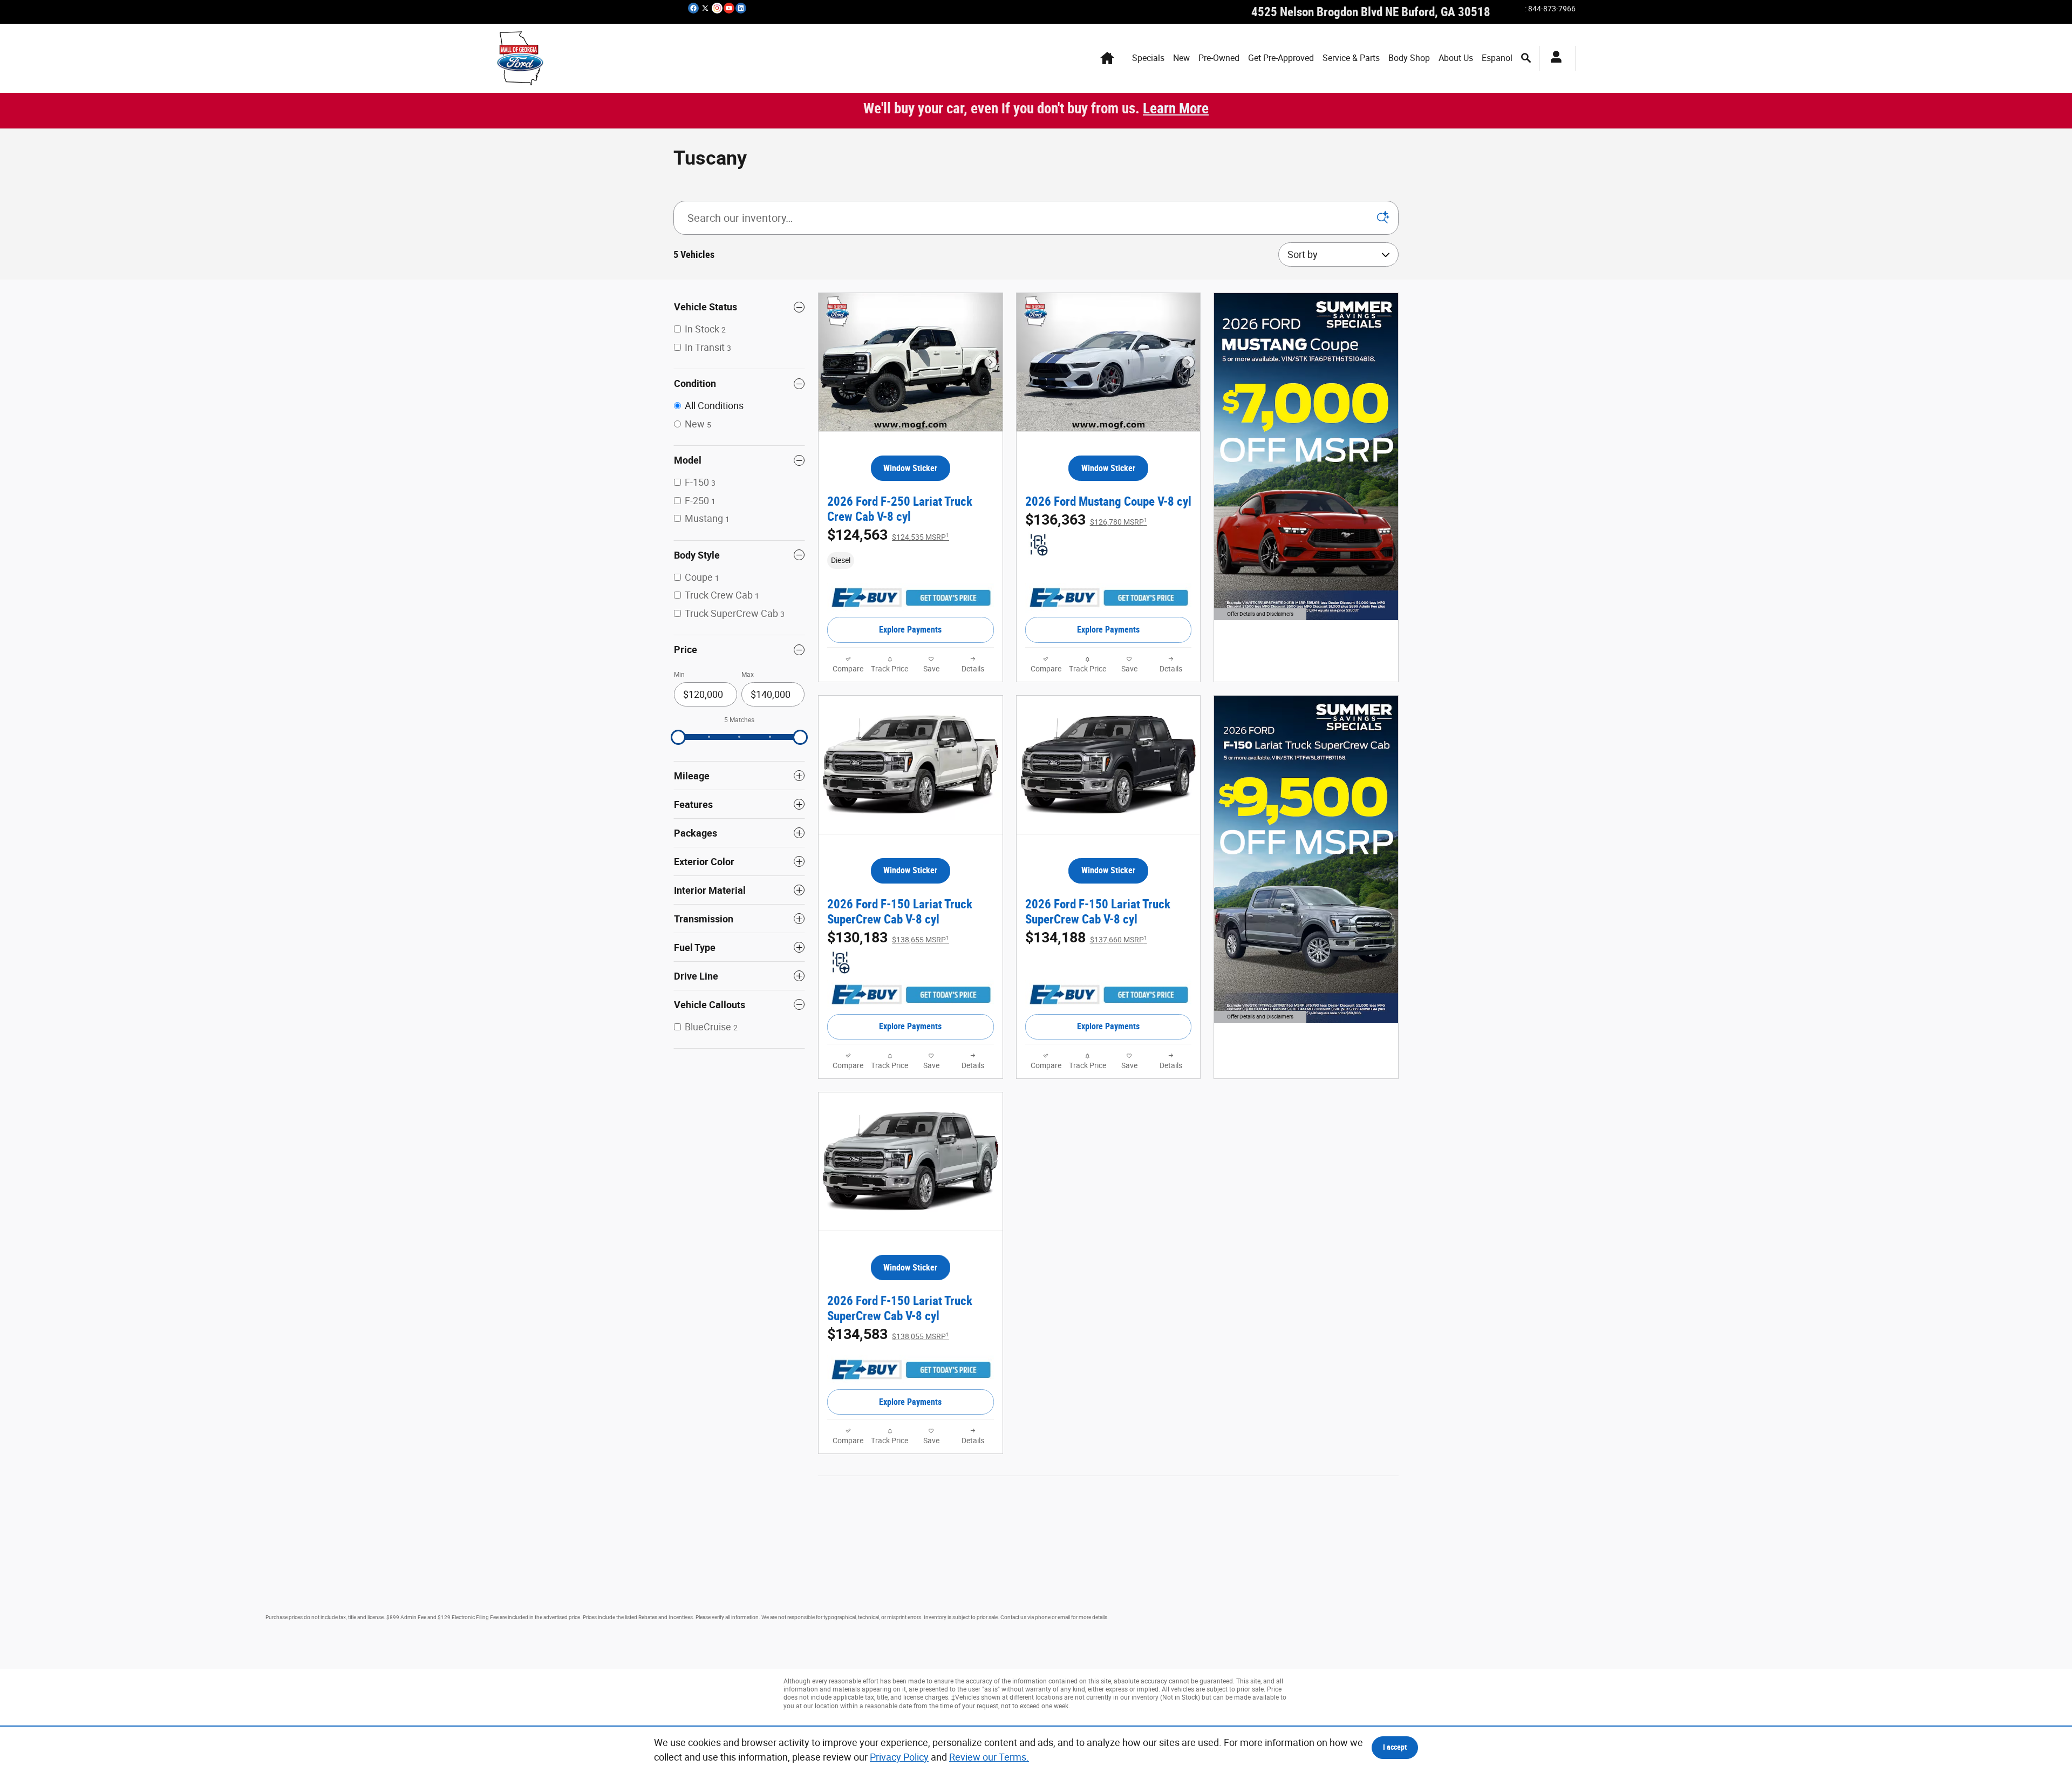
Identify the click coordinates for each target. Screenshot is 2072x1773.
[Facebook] (693, 8)
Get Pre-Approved (1281, 58)
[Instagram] (717, 8)
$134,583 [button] (888, 1334)
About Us (1456, 58)
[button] (911, 560)
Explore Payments (910, 630)
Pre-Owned (1219, 58)
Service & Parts (1351, 58)
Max (748, 675)
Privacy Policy (899, 1757)
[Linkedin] (741, 8)
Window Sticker (910, 468)
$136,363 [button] (1086, 520)
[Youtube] (729, 8)
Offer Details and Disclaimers (1258, 615)
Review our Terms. (989, 1757)
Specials (1148, 58)
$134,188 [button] (1086, 938)
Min (679, 675)
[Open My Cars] (1553, 58)
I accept (1395, 1747)
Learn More (1176, 108)
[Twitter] (705, 8)
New (1181, 58)
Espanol (1497, 58)
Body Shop (1409, 58)
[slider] (678, 737)
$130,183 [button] (888, 938)
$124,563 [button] (888, 535)
